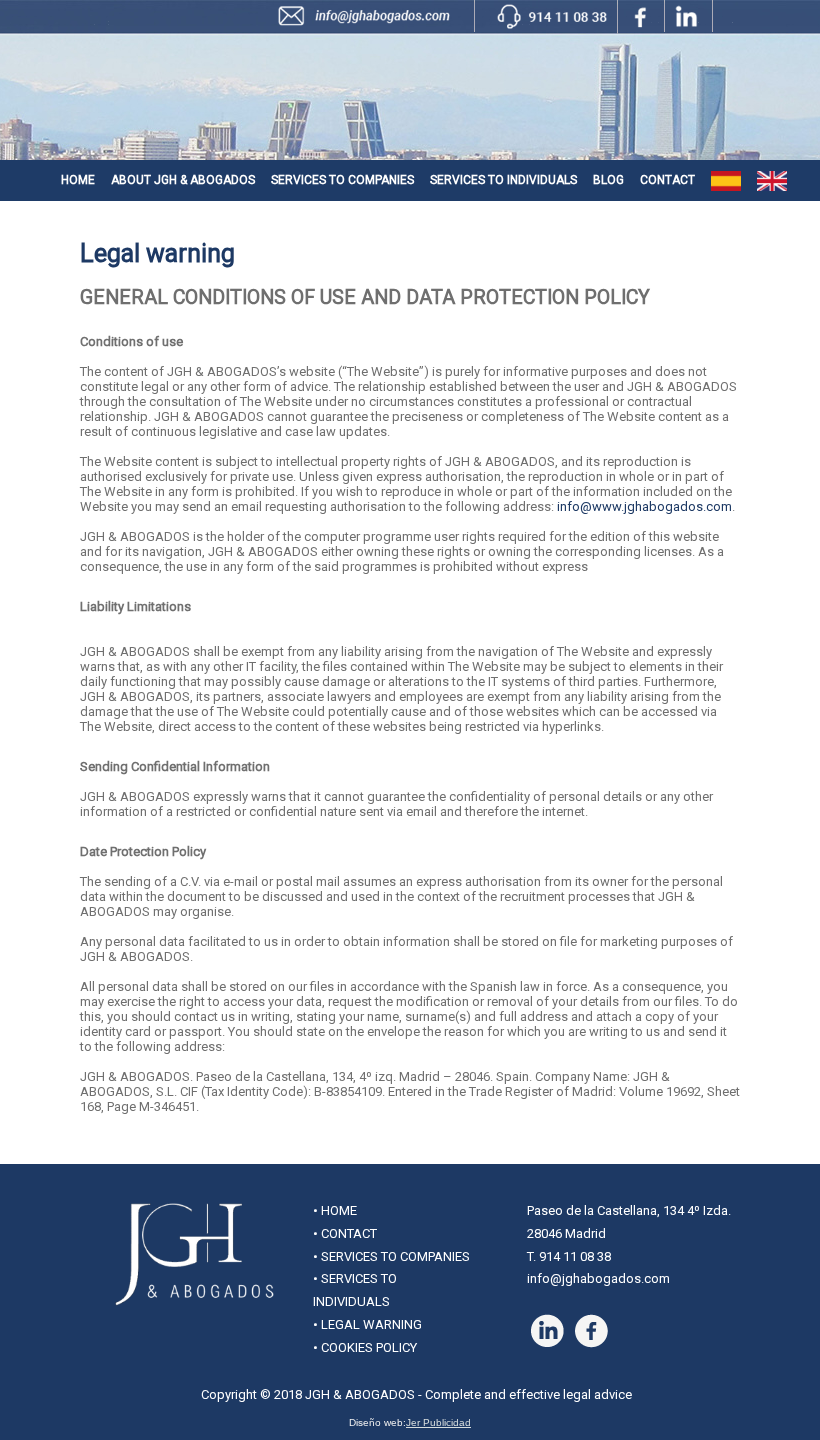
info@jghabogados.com (598, 1278)
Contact (667, 180)
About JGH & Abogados (183, 180)
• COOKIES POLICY (365, 1347)
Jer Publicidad (438, 1422)
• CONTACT (345, 1233)
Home (78, 180)
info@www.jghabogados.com (644, 506)
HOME (339, 1210)
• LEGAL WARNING (367, 1324)
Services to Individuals (503, 180)
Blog (608, 180)
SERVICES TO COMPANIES (395, 1256)
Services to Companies (342, 180)
